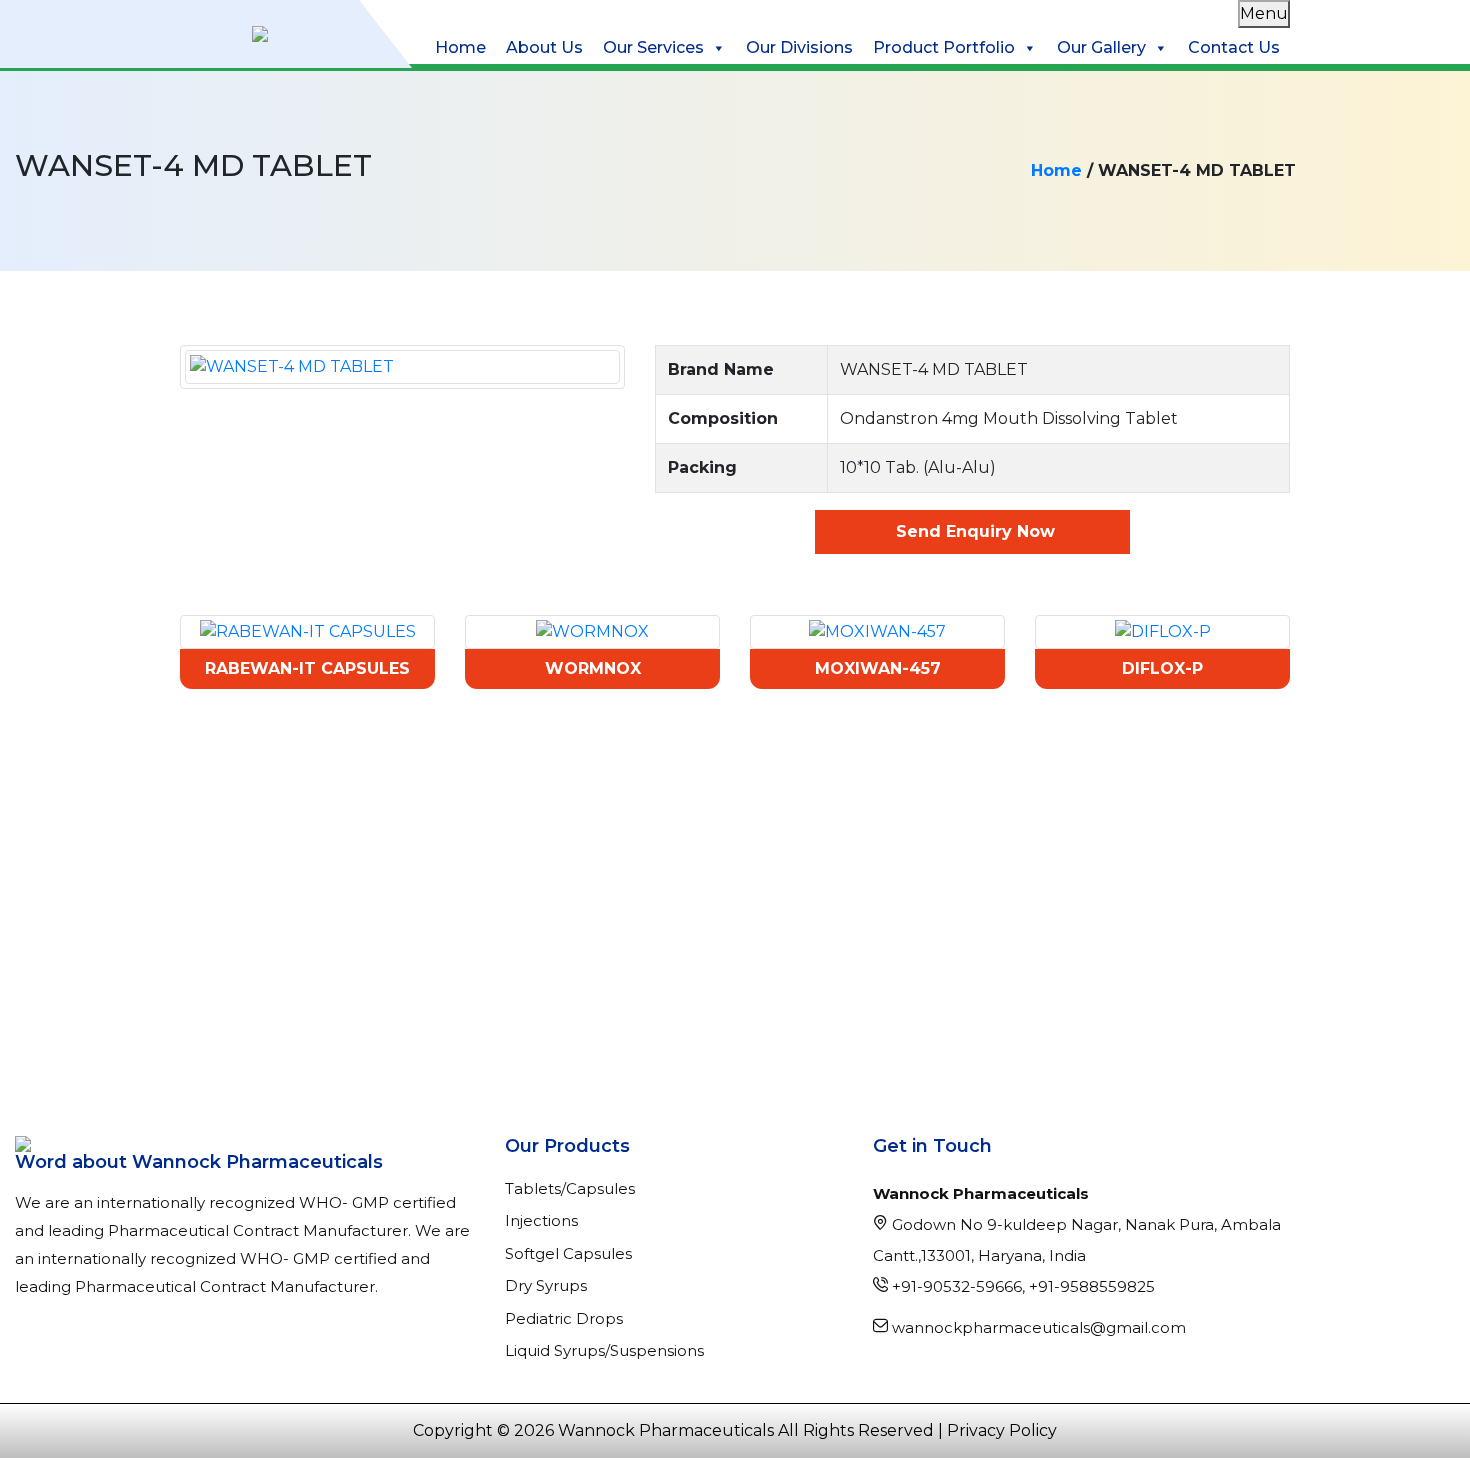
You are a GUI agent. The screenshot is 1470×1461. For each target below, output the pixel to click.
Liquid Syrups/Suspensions (604, 1350)
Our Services (653, 47)
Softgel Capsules (568, 1253)
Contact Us (1234, 47)
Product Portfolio (944, 47)
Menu (1264, 13)
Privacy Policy (1002, 1430)
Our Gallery (1101, 47)
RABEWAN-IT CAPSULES (307, 668)
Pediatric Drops (564, 1318)
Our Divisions (799, 47)
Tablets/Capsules (570, 1188)
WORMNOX (593, 668)
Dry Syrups (546, 1285)
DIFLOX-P (1162, 668)
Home (460, 47)
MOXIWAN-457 (878, 668)
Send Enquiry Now (973, 531)
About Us (544, 47)
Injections (541, 1220)
